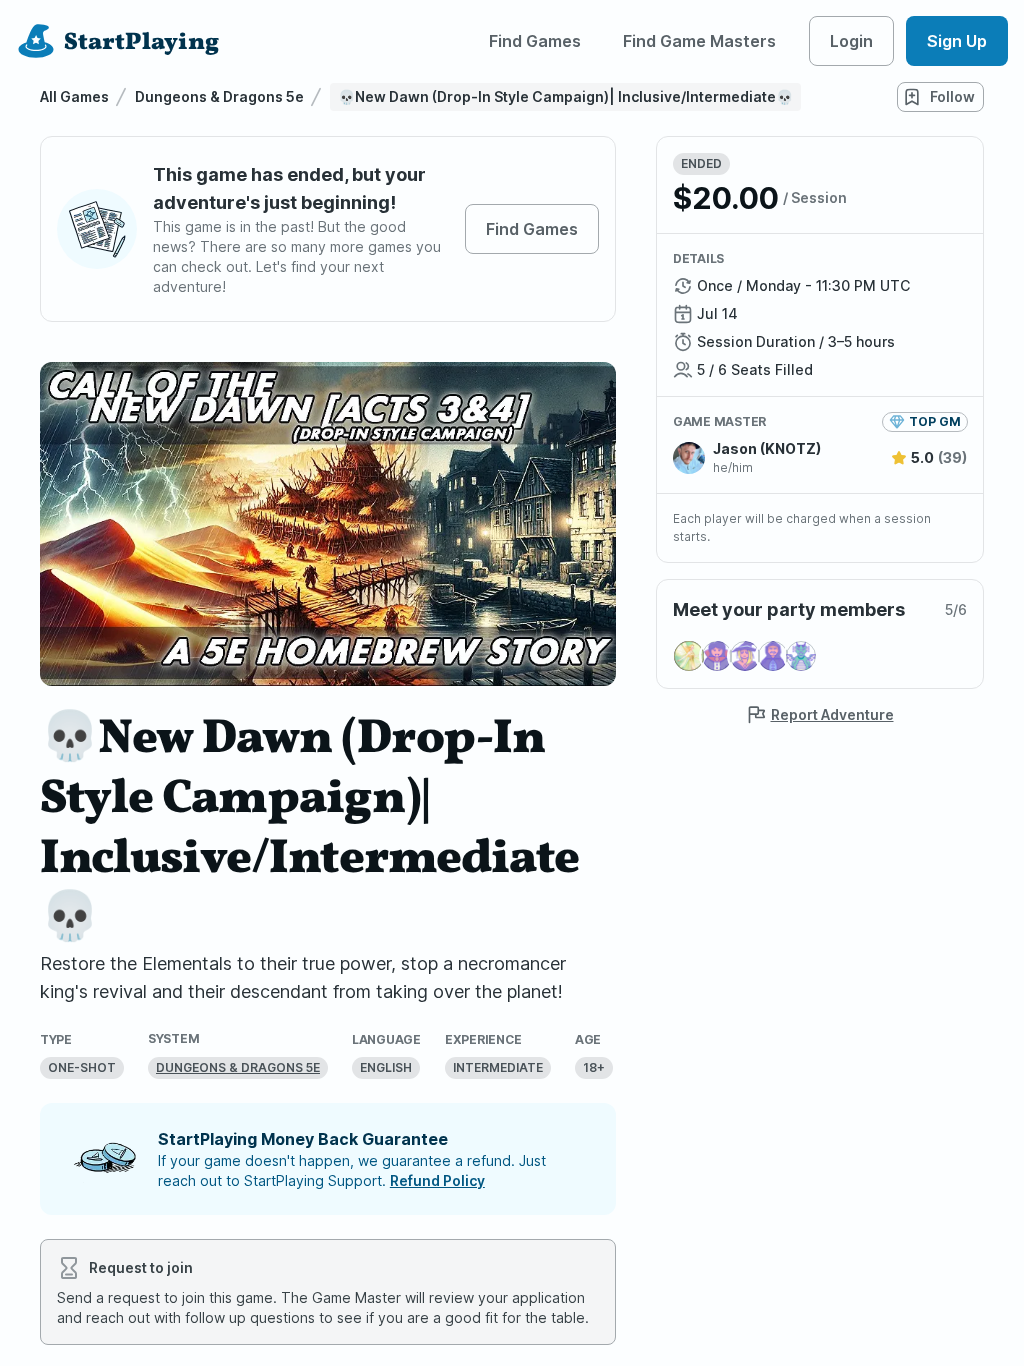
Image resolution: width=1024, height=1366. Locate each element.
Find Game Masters (699, 41)
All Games (74, 96)
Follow (952, 96)
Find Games (535, 41)
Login (851, 41)
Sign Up (957, 41)
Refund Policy (437, 1180)
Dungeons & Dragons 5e (219, 96)
